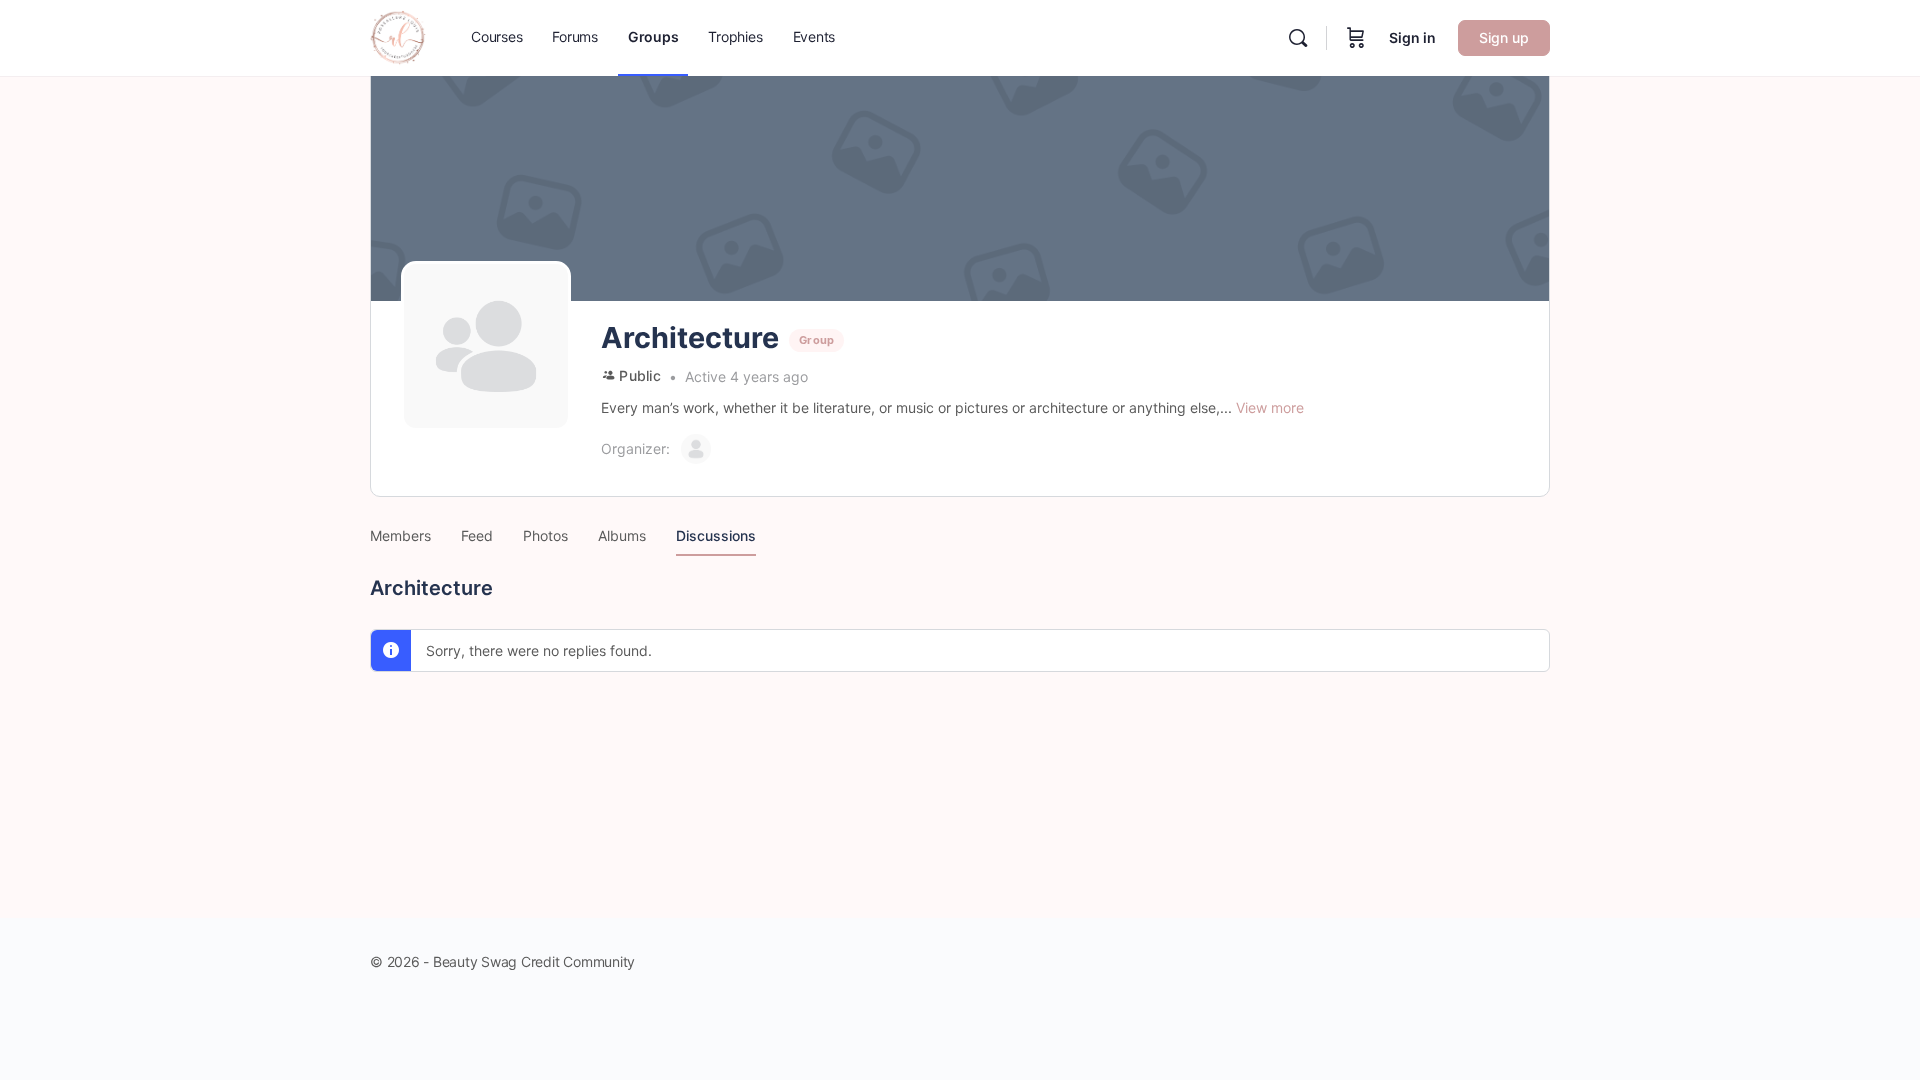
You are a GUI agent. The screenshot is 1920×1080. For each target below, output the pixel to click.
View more (1270, 407)
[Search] (1298, 38)
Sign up (1504, 37)
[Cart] (1356, 38)
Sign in (1412, 37)
